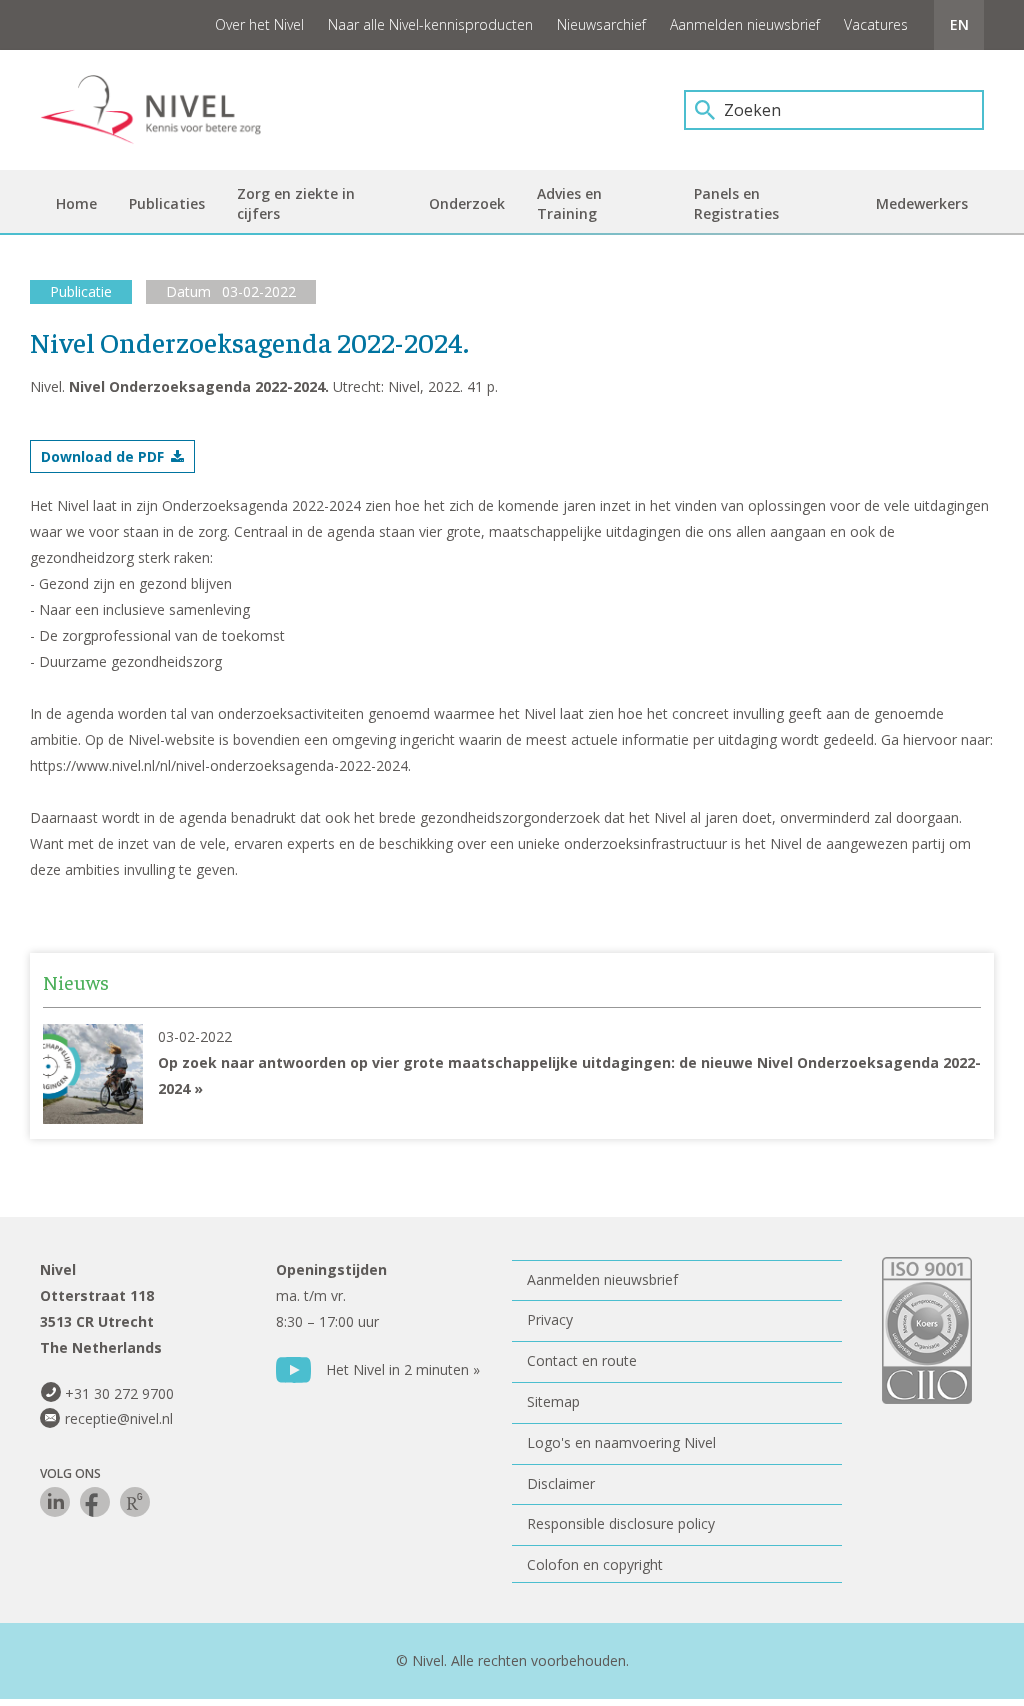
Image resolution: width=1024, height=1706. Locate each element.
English (959, 25)
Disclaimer (561, 1483)
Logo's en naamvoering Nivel (621, 1442)
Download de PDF (102, 456)
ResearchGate (135, 1502)
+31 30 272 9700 (119, 1393)
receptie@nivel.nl (119, 1418)
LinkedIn (55, 1502)
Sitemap (553, 1401)
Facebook (95, 1502)
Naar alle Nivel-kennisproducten (430, 24)
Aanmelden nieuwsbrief (745, 24)
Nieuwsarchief (601, 24)
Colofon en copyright (595, 1564)
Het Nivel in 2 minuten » (403, 1369)
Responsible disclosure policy (621, 1523)
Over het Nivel (259, 24)
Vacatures (876, 24)
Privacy (550, 1319)
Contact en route (582, 1360)
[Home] (165, 110)
